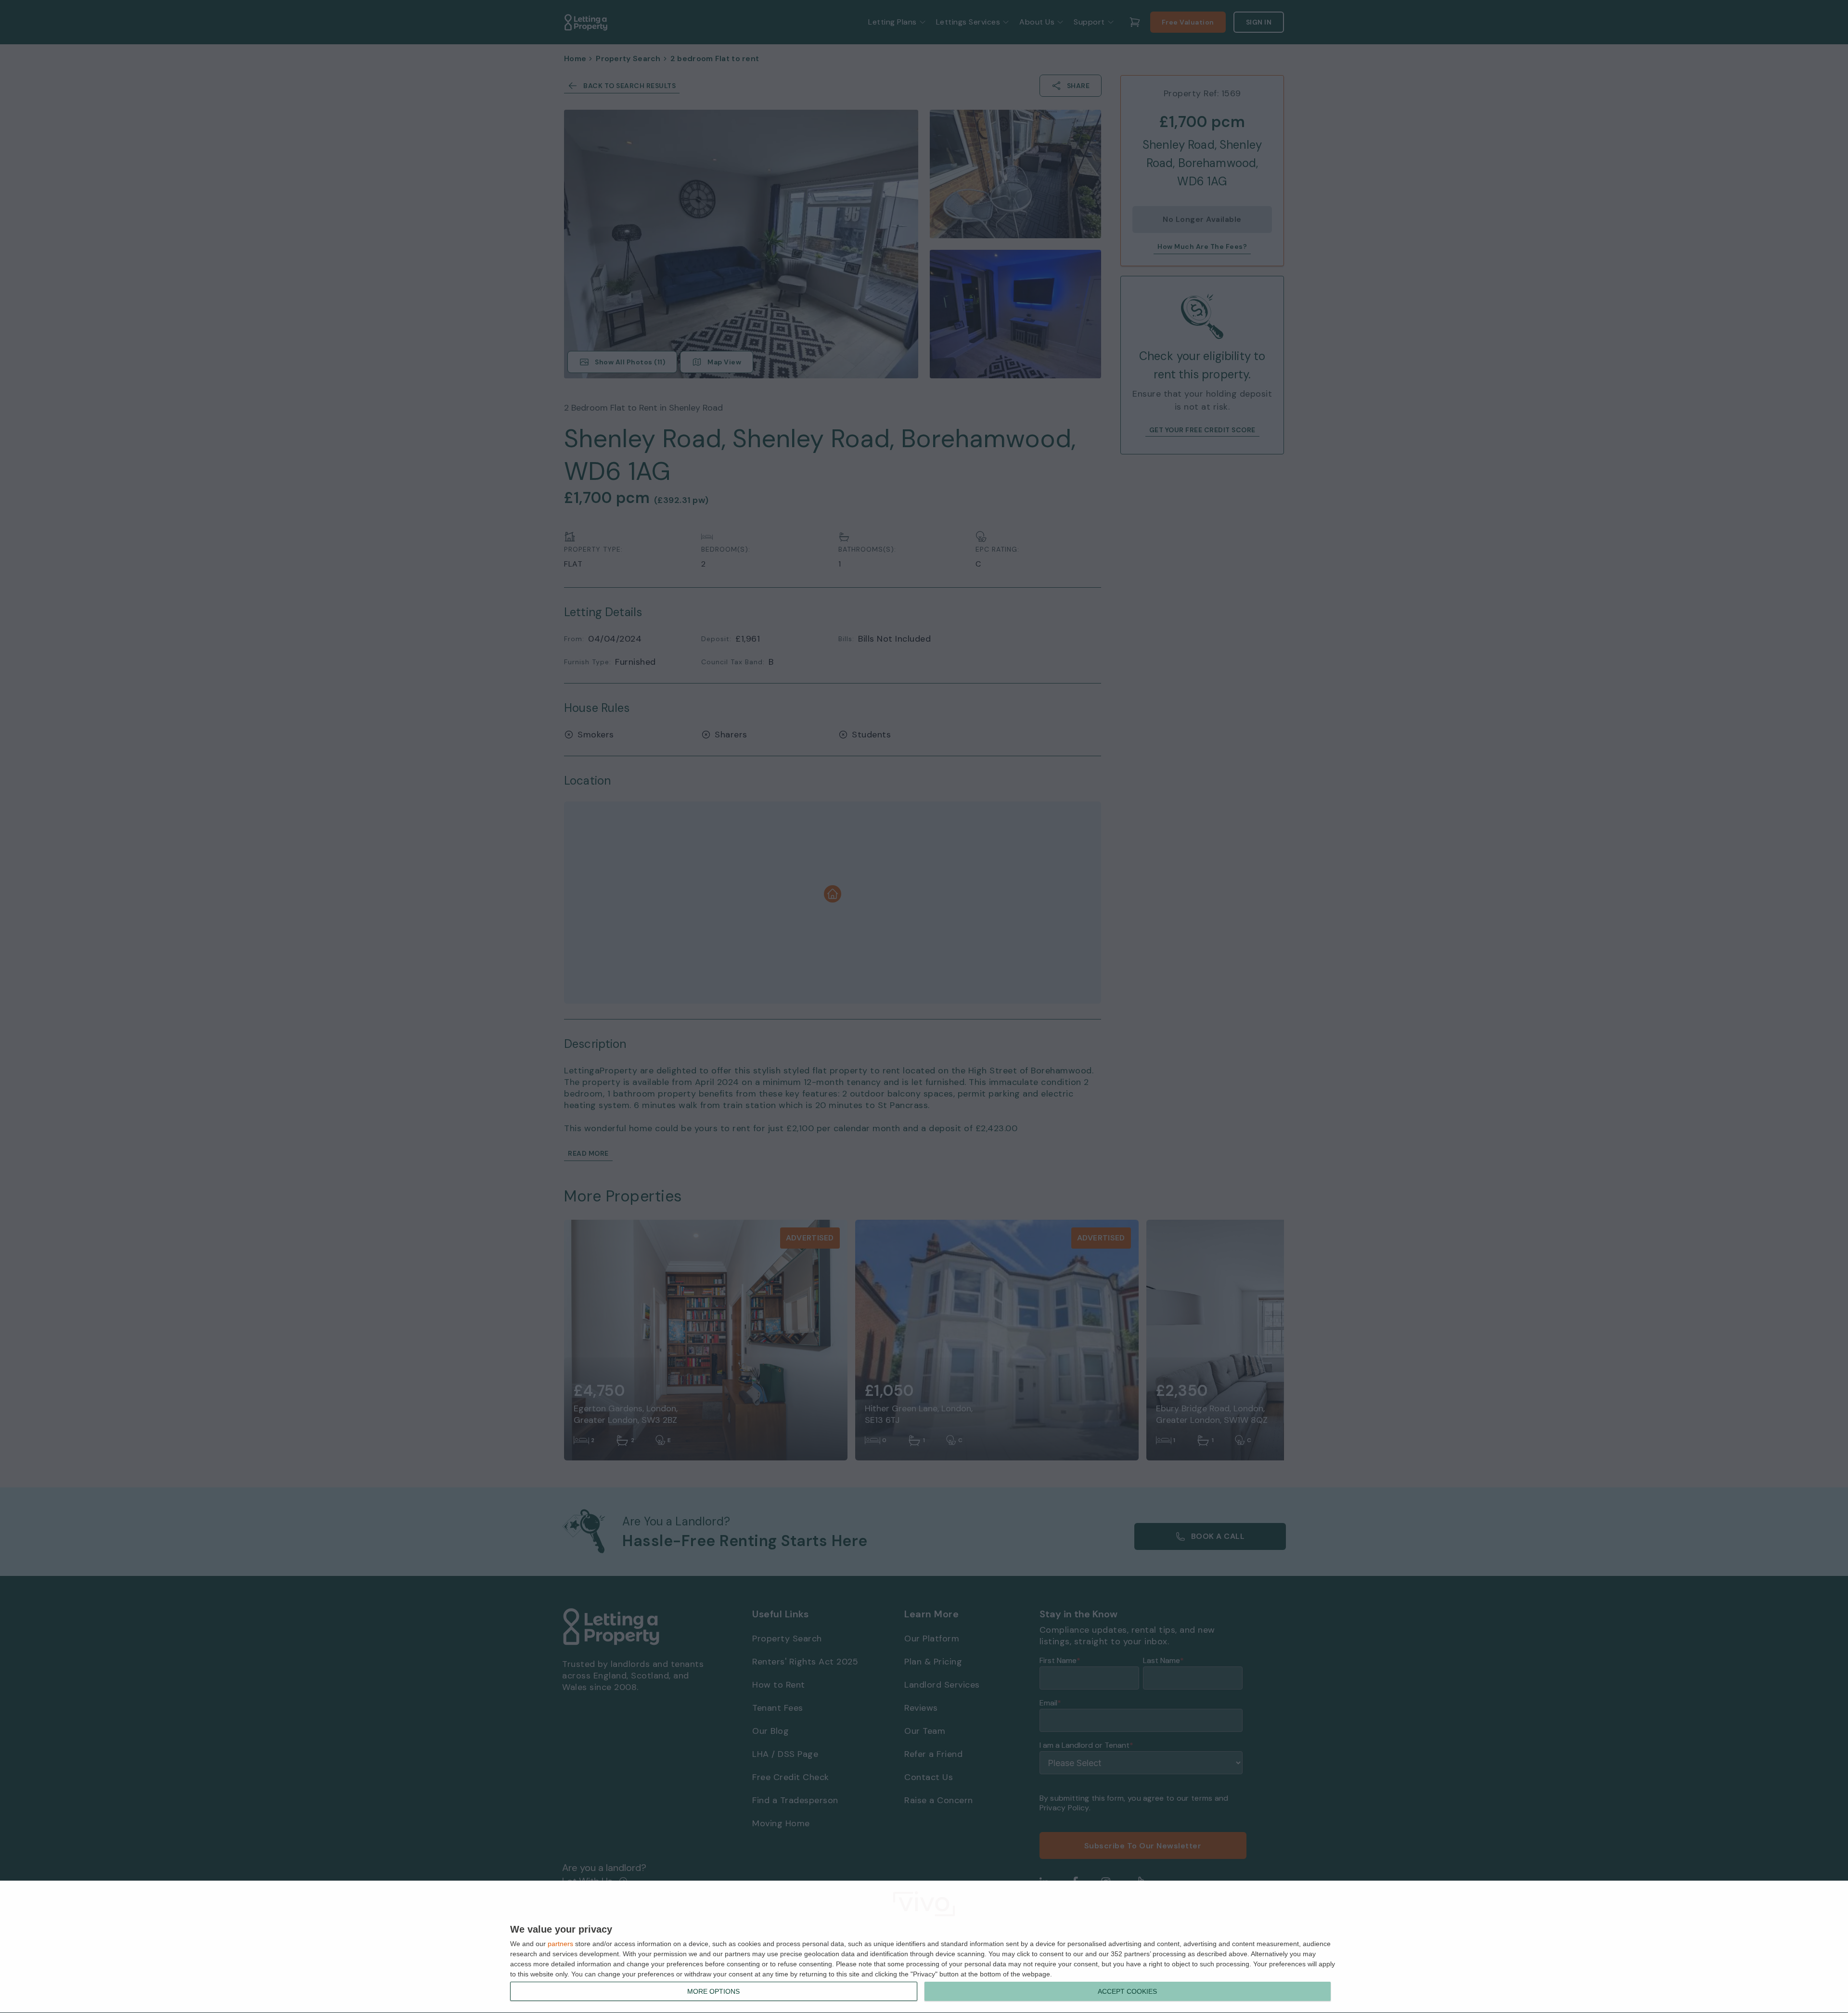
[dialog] (924, 1947)
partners (560, 1944)
